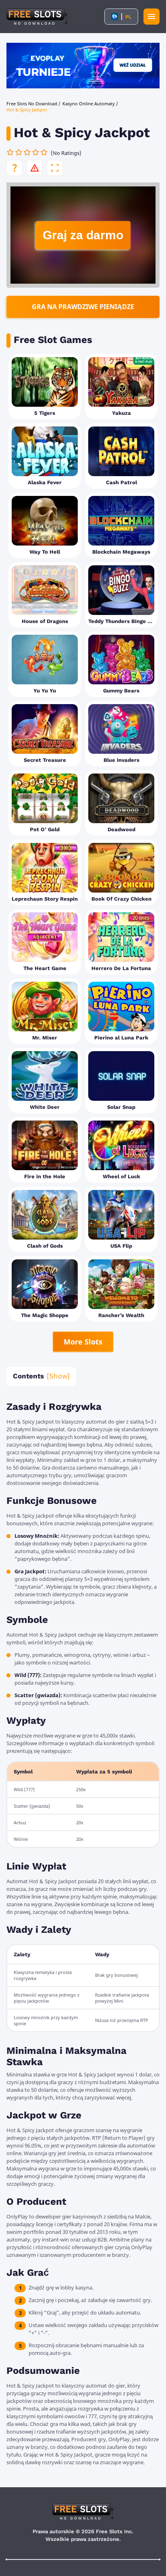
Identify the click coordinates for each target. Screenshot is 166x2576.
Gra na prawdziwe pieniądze (83, 307)
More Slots (83, 1342)
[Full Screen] (55, 168)
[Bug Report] (35, 168)
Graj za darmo (83, 235)
